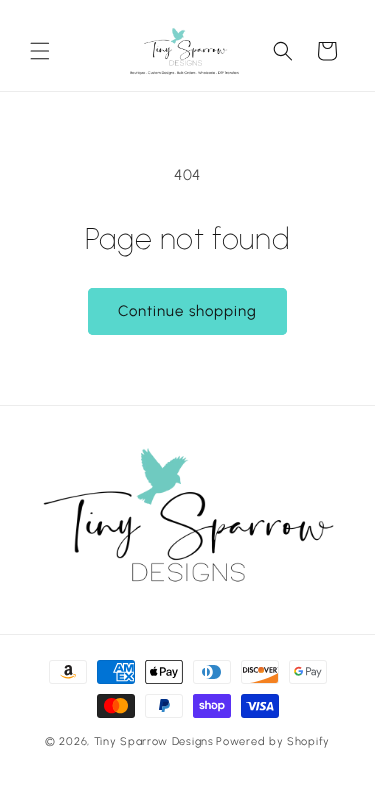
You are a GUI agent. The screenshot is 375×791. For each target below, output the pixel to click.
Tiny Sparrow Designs (154, 741)
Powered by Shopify (273, 741)
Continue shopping (187, 311)
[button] (40, 51)
